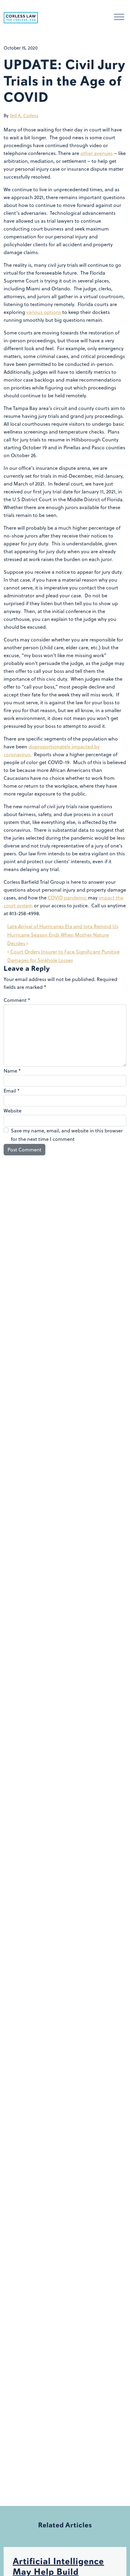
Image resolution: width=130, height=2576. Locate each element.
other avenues (97, 153)
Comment (17, 1000)
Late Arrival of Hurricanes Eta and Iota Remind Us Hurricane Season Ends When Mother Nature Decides (63, 935)
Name (12, 1071)
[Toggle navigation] (119, 18)
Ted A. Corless (24, 116)
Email (12, 1091)
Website (13, 1111)
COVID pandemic (68, 898)
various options (44, 312)
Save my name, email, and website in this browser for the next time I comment (67, 1135)
